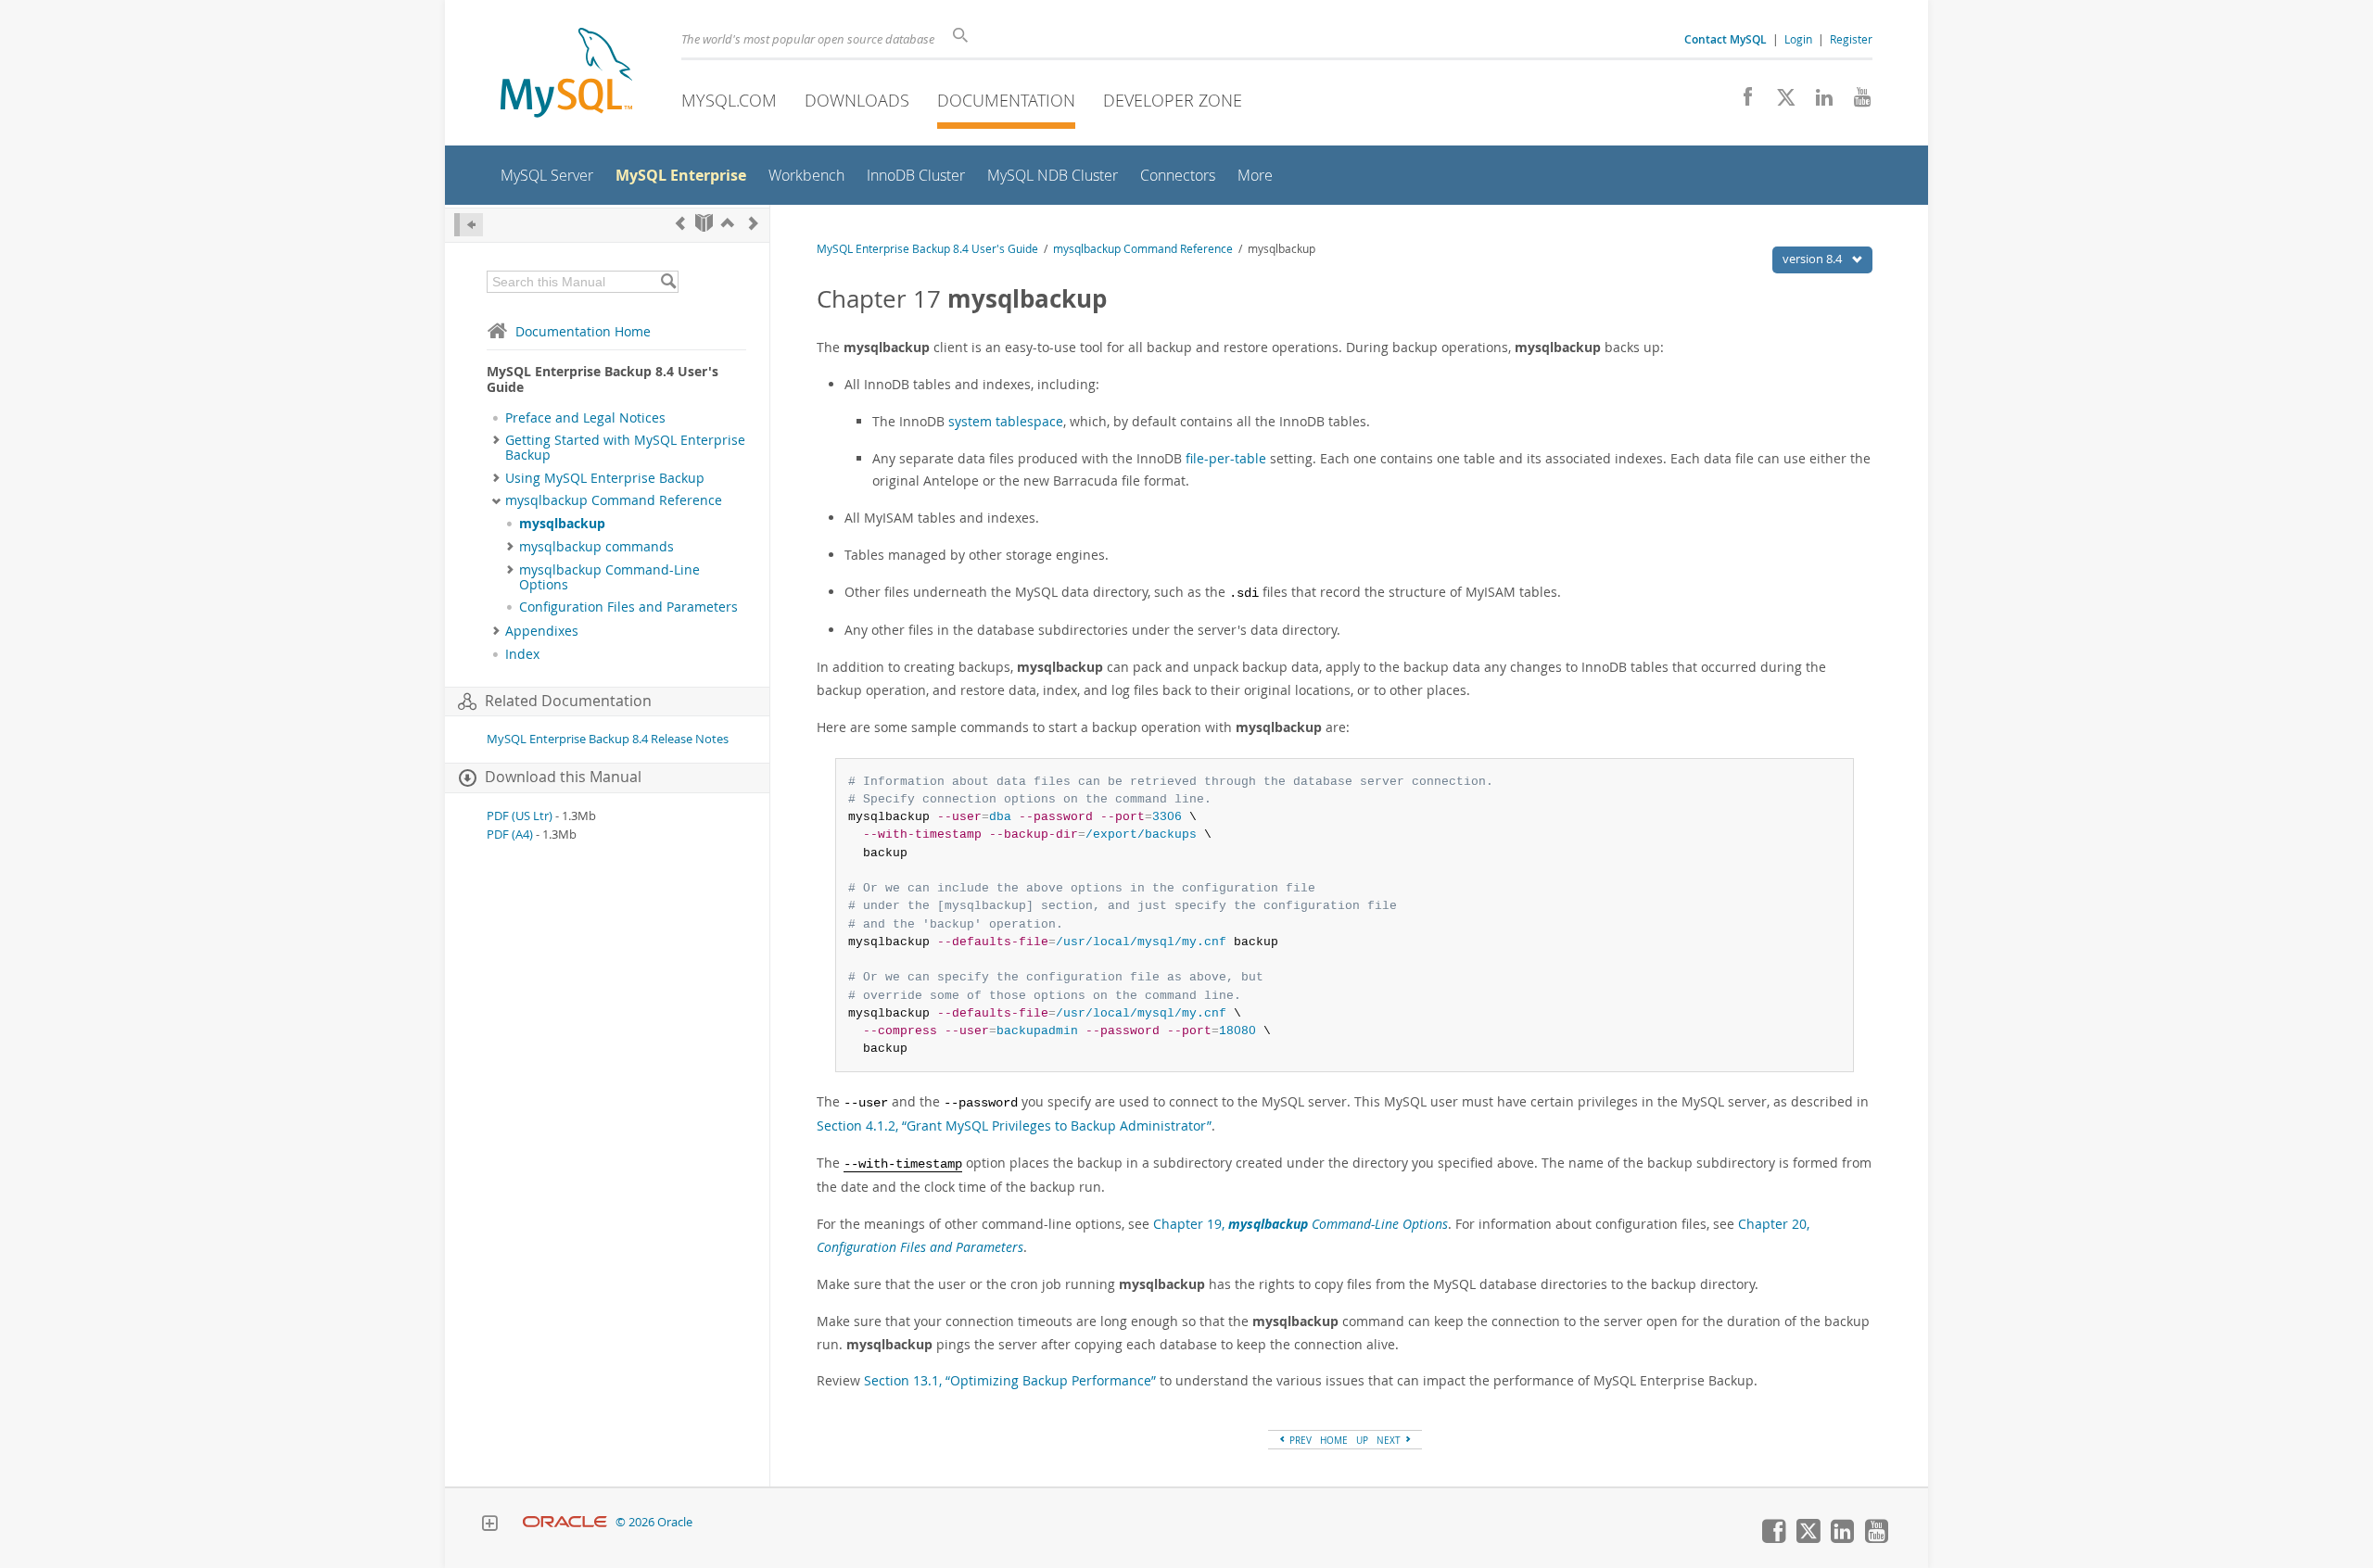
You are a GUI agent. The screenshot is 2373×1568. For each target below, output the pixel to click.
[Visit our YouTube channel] (1855, 102)
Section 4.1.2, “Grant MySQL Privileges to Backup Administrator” (1014, 1125)
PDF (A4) (510, 835)
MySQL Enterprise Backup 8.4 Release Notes (608, 739)
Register (1851, 39)
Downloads (857, 100)
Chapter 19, (1301, 1224)
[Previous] (680, 223)
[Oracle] (565, 1522)
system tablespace (1006, 421)
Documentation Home (583, 331)
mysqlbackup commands (596, 547)
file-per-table (1226, 458)
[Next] (754, 223)
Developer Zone (1173, 100)
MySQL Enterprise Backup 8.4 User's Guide (927, 249)
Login (1798, 39)
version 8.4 (1814, 259)
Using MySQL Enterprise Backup (605, 478)
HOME (1334, 1440)
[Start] (704, 223)
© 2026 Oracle (654, 1522)
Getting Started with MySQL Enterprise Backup (625, 448)
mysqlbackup (562, 524)
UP (1362, 1440)
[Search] (668, 282)
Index (522, 654)
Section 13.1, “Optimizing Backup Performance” (1010, 1380)
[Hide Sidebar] (469, 225)
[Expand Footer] (489, 1525)
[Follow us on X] (1779, 102)
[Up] (728, 223)
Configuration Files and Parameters (628, 607)
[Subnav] (496, 440)
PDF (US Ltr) (520, 816)
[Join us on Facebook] (1741, 102)
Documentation (1006, 100)
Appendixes (542, 631)
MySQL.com (729, 100)
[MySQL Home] (566, 75)
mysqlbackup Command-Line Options (609, 577)
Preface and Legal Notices (585, 418)
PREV (1299, 1440)
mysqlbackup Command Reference (614, 500)
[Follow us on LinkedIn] (1817, 102)
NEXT (1390, 1440)
